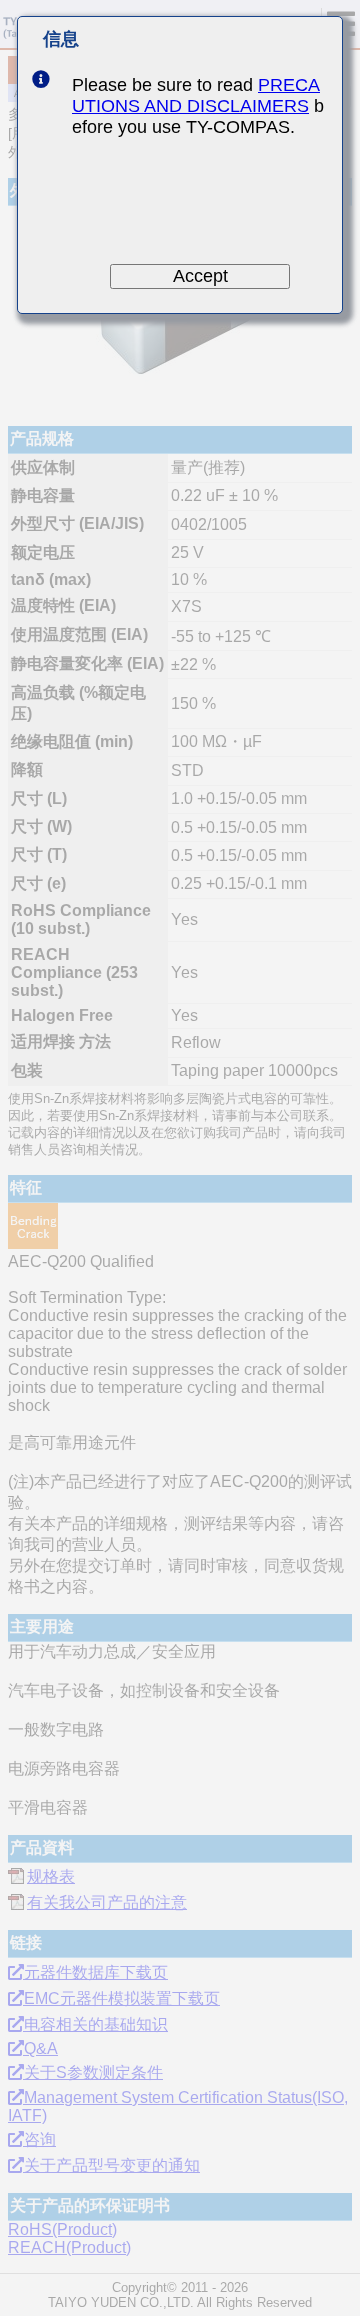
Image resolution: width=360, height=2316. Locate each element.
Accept (200, 276)
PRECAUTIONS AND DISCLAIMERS (196, 95)
